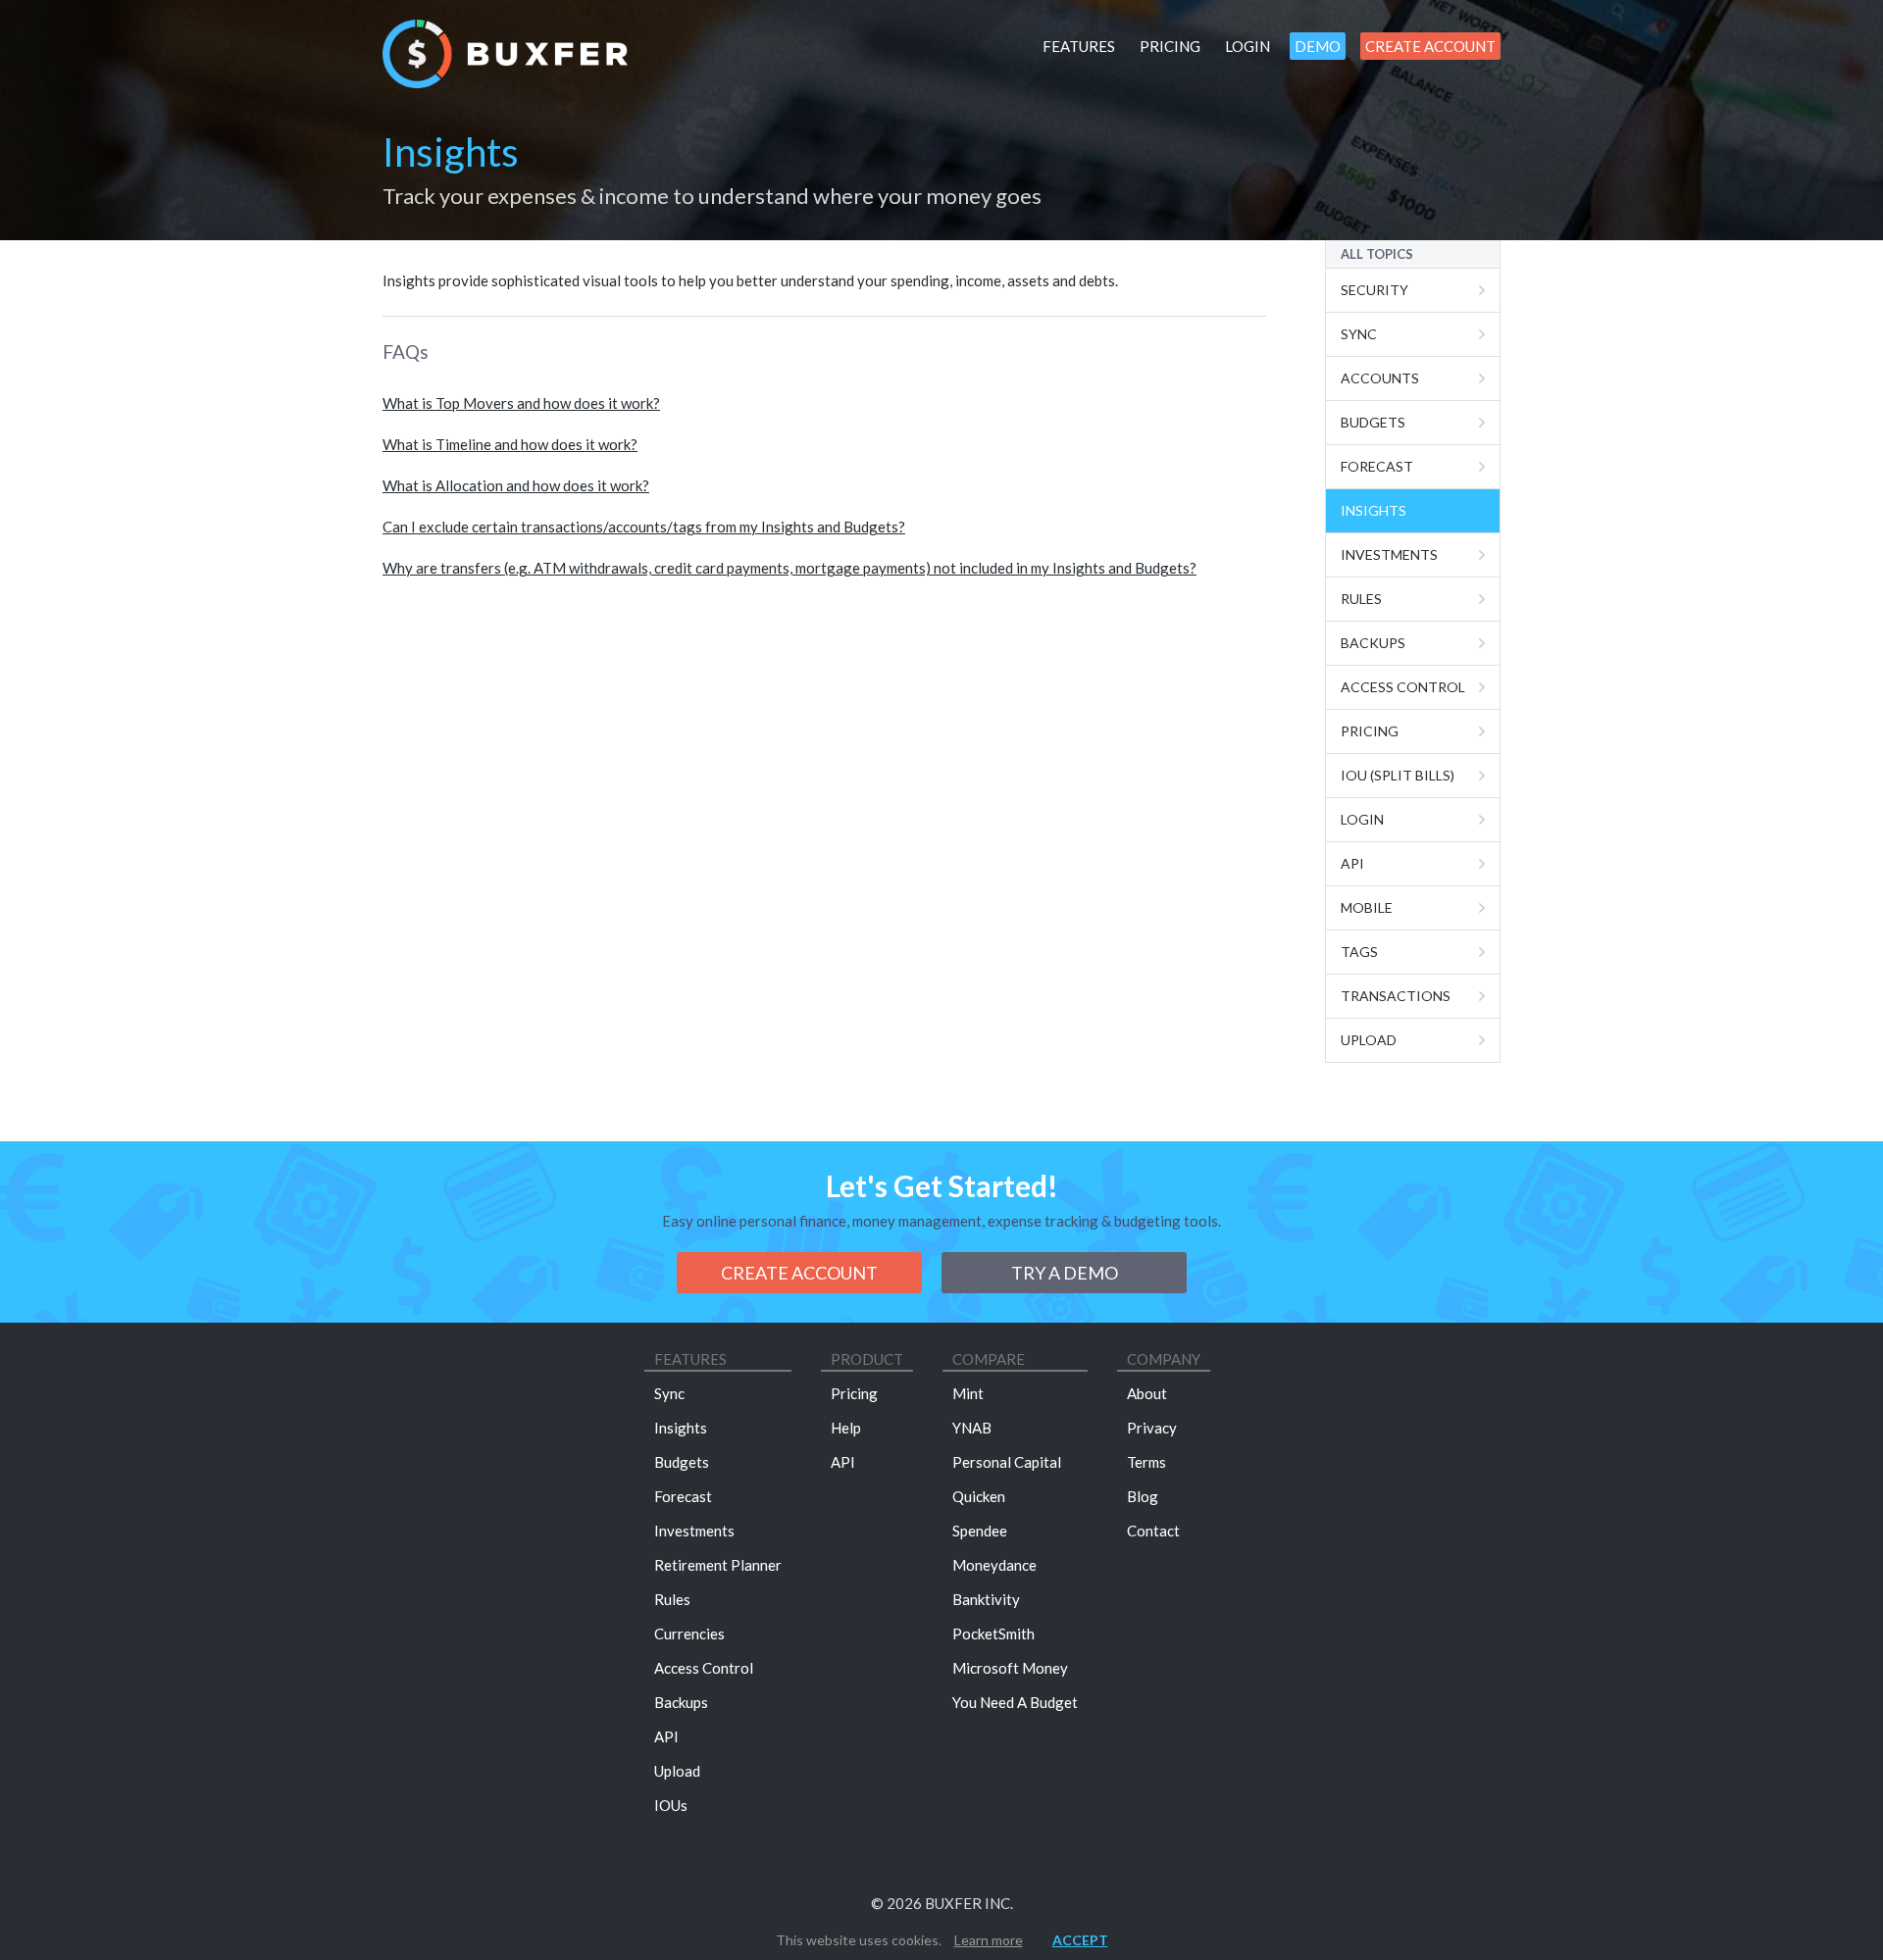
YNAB (972, 1428)
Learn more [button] (989, 1940)
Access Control (1403, 687)
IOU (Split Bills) (1398, 775)
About (1147, 1393)
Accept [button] (1080, 1940)
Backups (1373, 643)
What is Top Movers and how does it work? (521, 403)
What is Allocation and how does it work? (516, 485)
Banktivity (986, 1599)
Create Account (1430, 46)
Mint (968, 1393)
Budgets (1373, 422)
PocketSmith (993, 1633)
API (1352, 863)
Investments (1389, 554)
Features (1079, 46)
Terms (1146, 1462)
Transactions (1396, 996)
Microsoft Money (1010, 1668)
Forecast (1377, 466)
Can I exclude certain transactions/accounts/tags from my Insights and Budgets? (644, 527)
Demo (1318, 46)
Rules (1361, 599)
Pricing (1170, 46)
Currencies (689, 1633)
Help (846, 1428)
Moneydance (994, 1565)
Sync (1359, 334)
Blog (1143, 1496)
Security (1374, 290)
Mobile (1367, 907)
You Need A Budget (1015, 1702)
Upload (1369, 1040)
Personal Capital (1007, 1462)
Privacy (1152, 1428)
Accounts (1380, 378)
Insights (1374, 510)
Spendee (980, 1531)
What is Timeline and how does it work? (510, 444)
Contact (1153, 1531)
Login (1247, 46)
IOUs (671, 1805)
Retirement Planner (718, 1565)
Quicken (979, 1496)
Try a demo (1065, 1273)
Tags (1359, 952)
